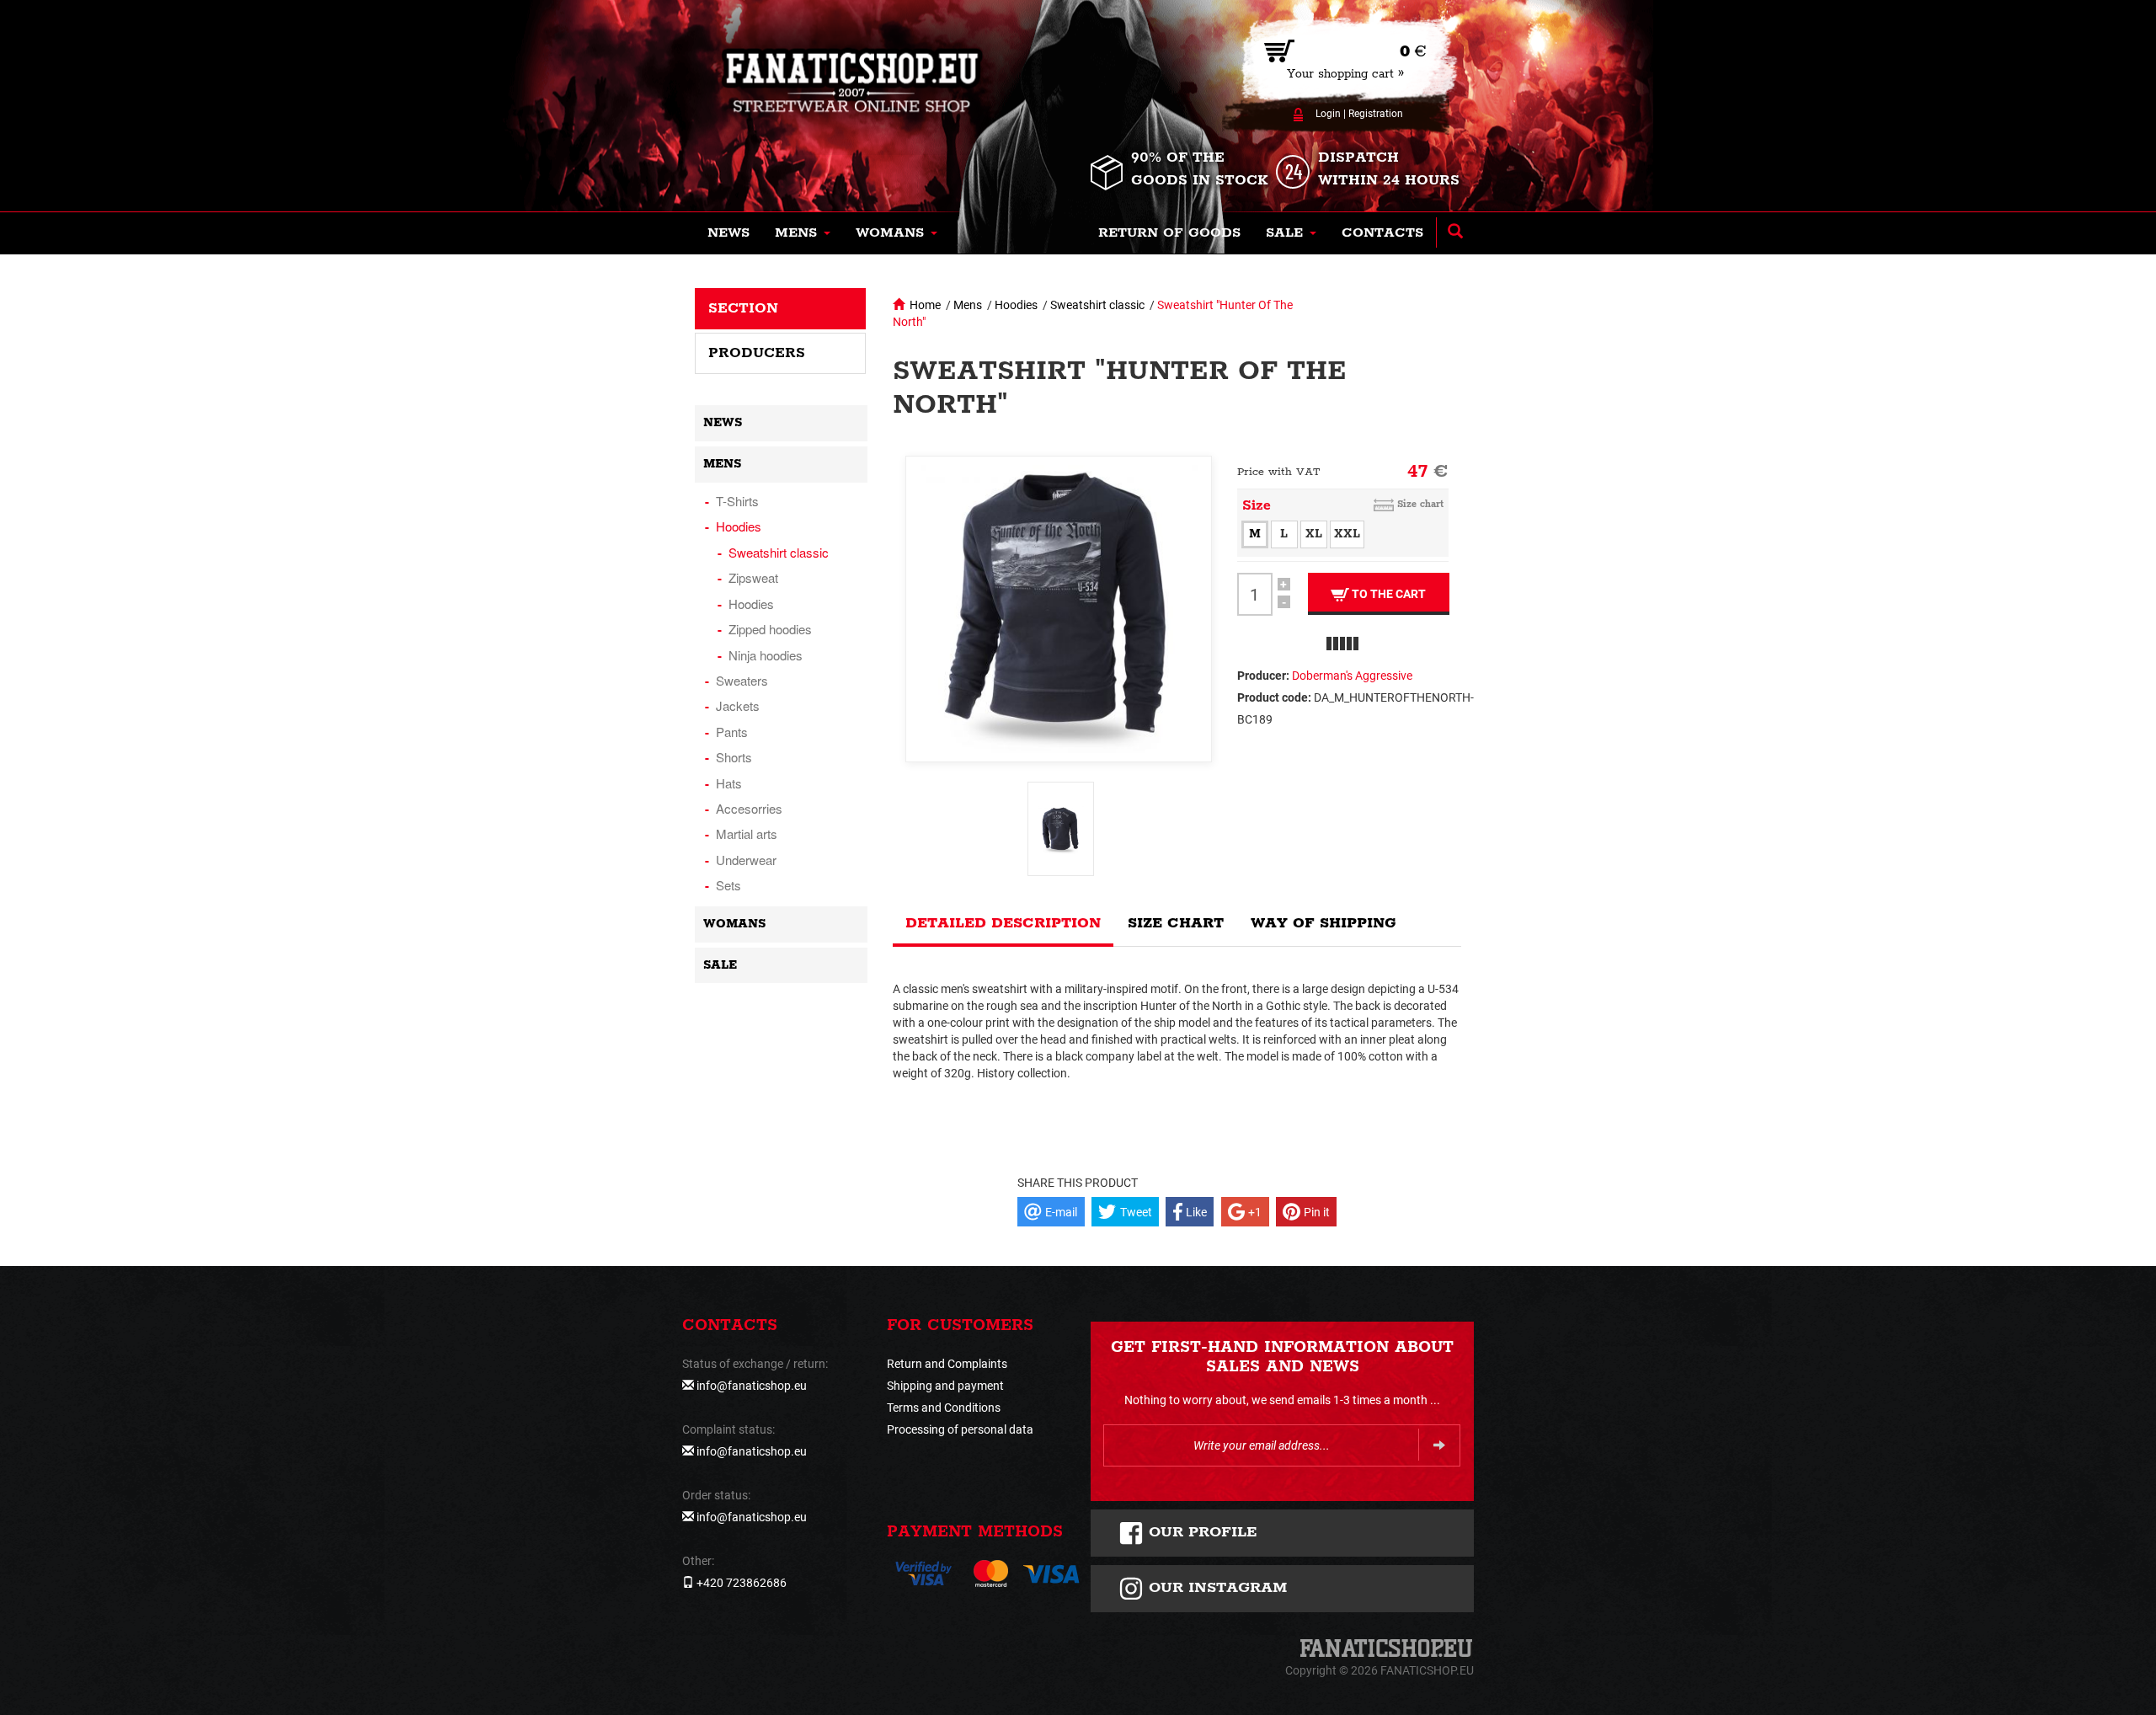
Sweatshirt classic (1097, 305)
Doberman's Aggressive (1352, 676)
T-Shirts (737, 501)
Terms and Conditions (944, 1408)
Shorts (734, 757)
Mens (968, 305)
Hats (729, 783)
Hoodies (1016, 305)
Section (743, 308)
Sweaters (742, 680)
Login (1328, 114)
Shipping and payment (945, 1386)
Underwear (746, 860)
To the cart (1388, 594)
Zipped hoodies (770, 629)
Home (925, 305)
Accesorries (749, 808)
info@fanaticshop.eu (752, 1386)
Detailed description (1003, 923)
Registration (1376, 114)
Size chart (1420, 504)
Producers (757, 353)
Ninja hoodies (766, 655)
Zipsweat (753, 577)
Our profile (1201, 1532)
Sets (728, 885)
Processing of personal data (960, 1429)
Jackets (738, 705)
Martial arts (747, 833)
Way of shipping (1323, 923)
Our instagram (1215, 1588)
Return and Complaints (947, 1364)
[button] (803, 233)
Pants (732, 732)
